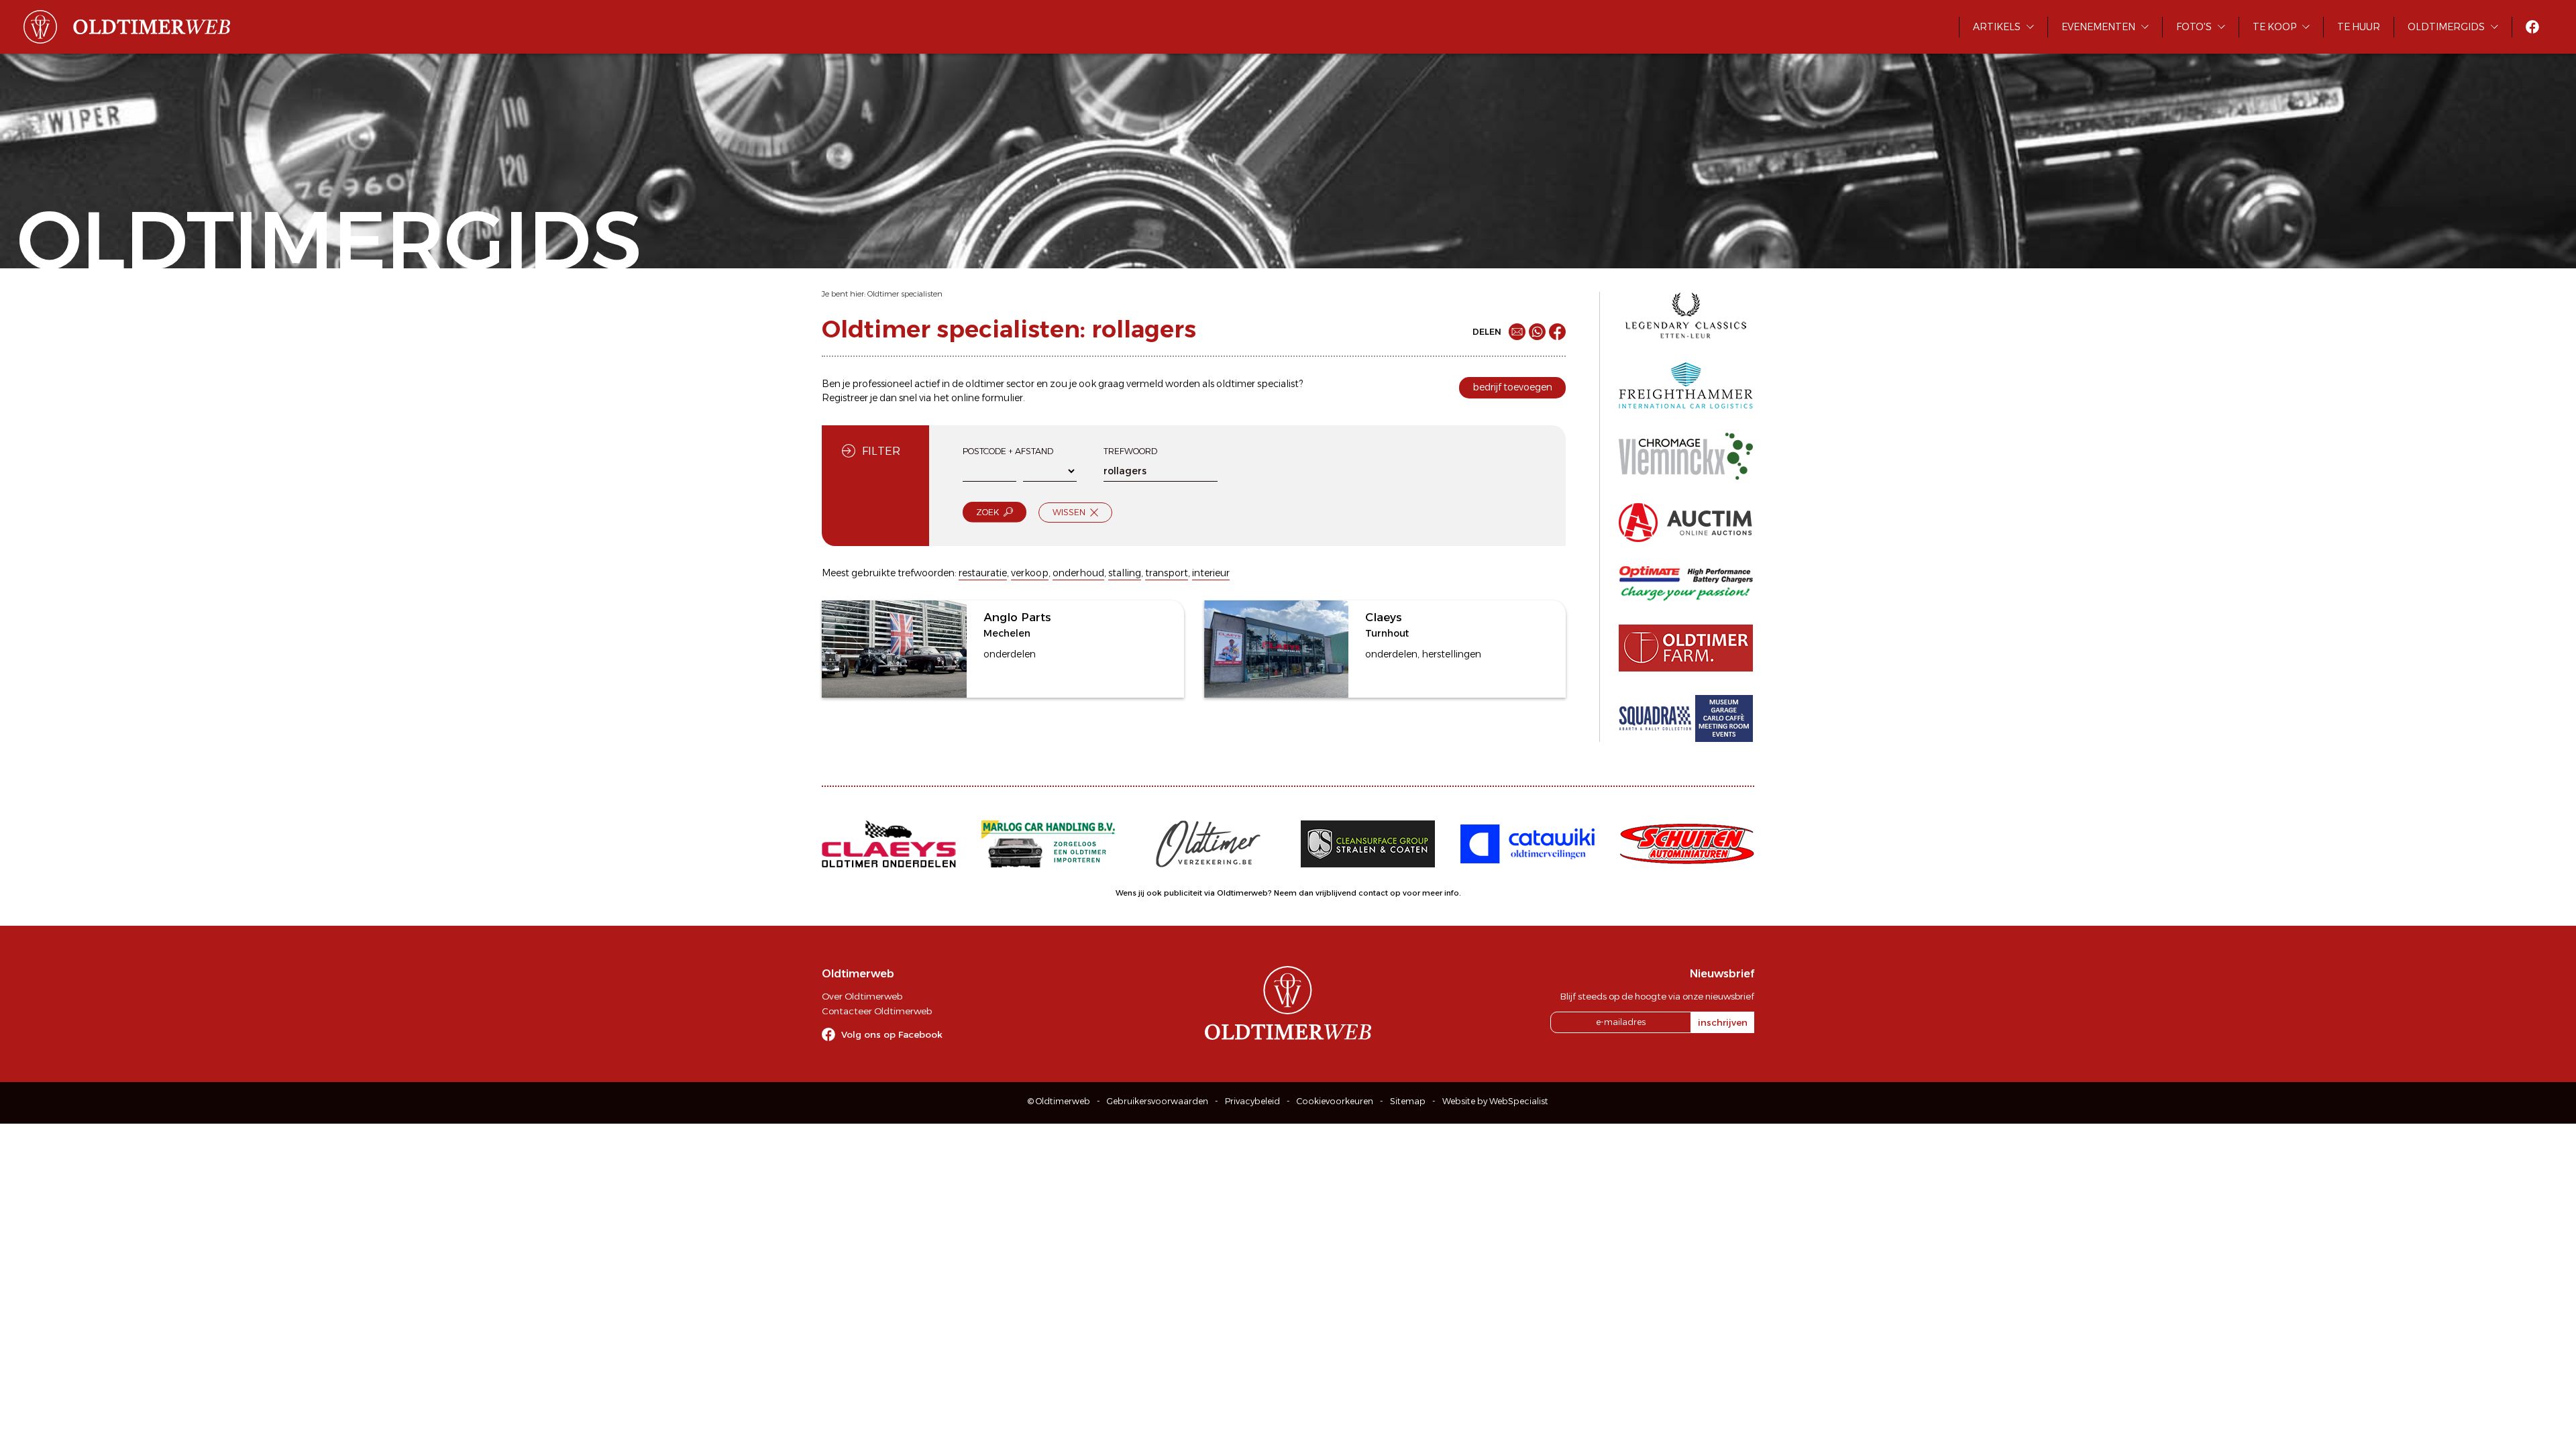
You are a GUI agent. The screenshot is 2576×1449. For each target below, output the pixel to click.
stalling (1125, 573)
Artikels (1997, 27)
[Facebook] (1557, 332)
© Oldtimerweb (1059, 1101)
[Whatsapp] (1537, 332)
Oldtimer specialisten (905, 294)
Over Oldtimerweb (862, 996)
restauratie (983, 573)
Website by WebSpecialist (1495, 1101)
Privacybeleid (1252, 1101)
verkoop (1030, 573)
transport (1167, 573)
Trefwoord (1130, 451)
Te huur (2359, 27)
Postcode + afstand (1008, 451)
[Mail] (1517, 332)
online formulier (987, 398)
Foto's (2194, 27)
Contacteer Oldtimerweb (877, 1011)
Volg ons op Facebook (892, 1034)
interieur (1211, 573)
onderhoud (1078, 573)
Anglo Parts (1017, 617)
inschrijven (1723, 1022)
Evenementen (2098, 27)
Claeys (1383, 617)
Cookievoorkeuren (1335, 1101)
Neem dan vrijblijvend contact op (1337, 893)
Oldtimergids (2446, 27)
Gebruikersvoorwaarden (1158, 1101)
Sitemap (1408, 1101)
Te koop (2274, 27)
